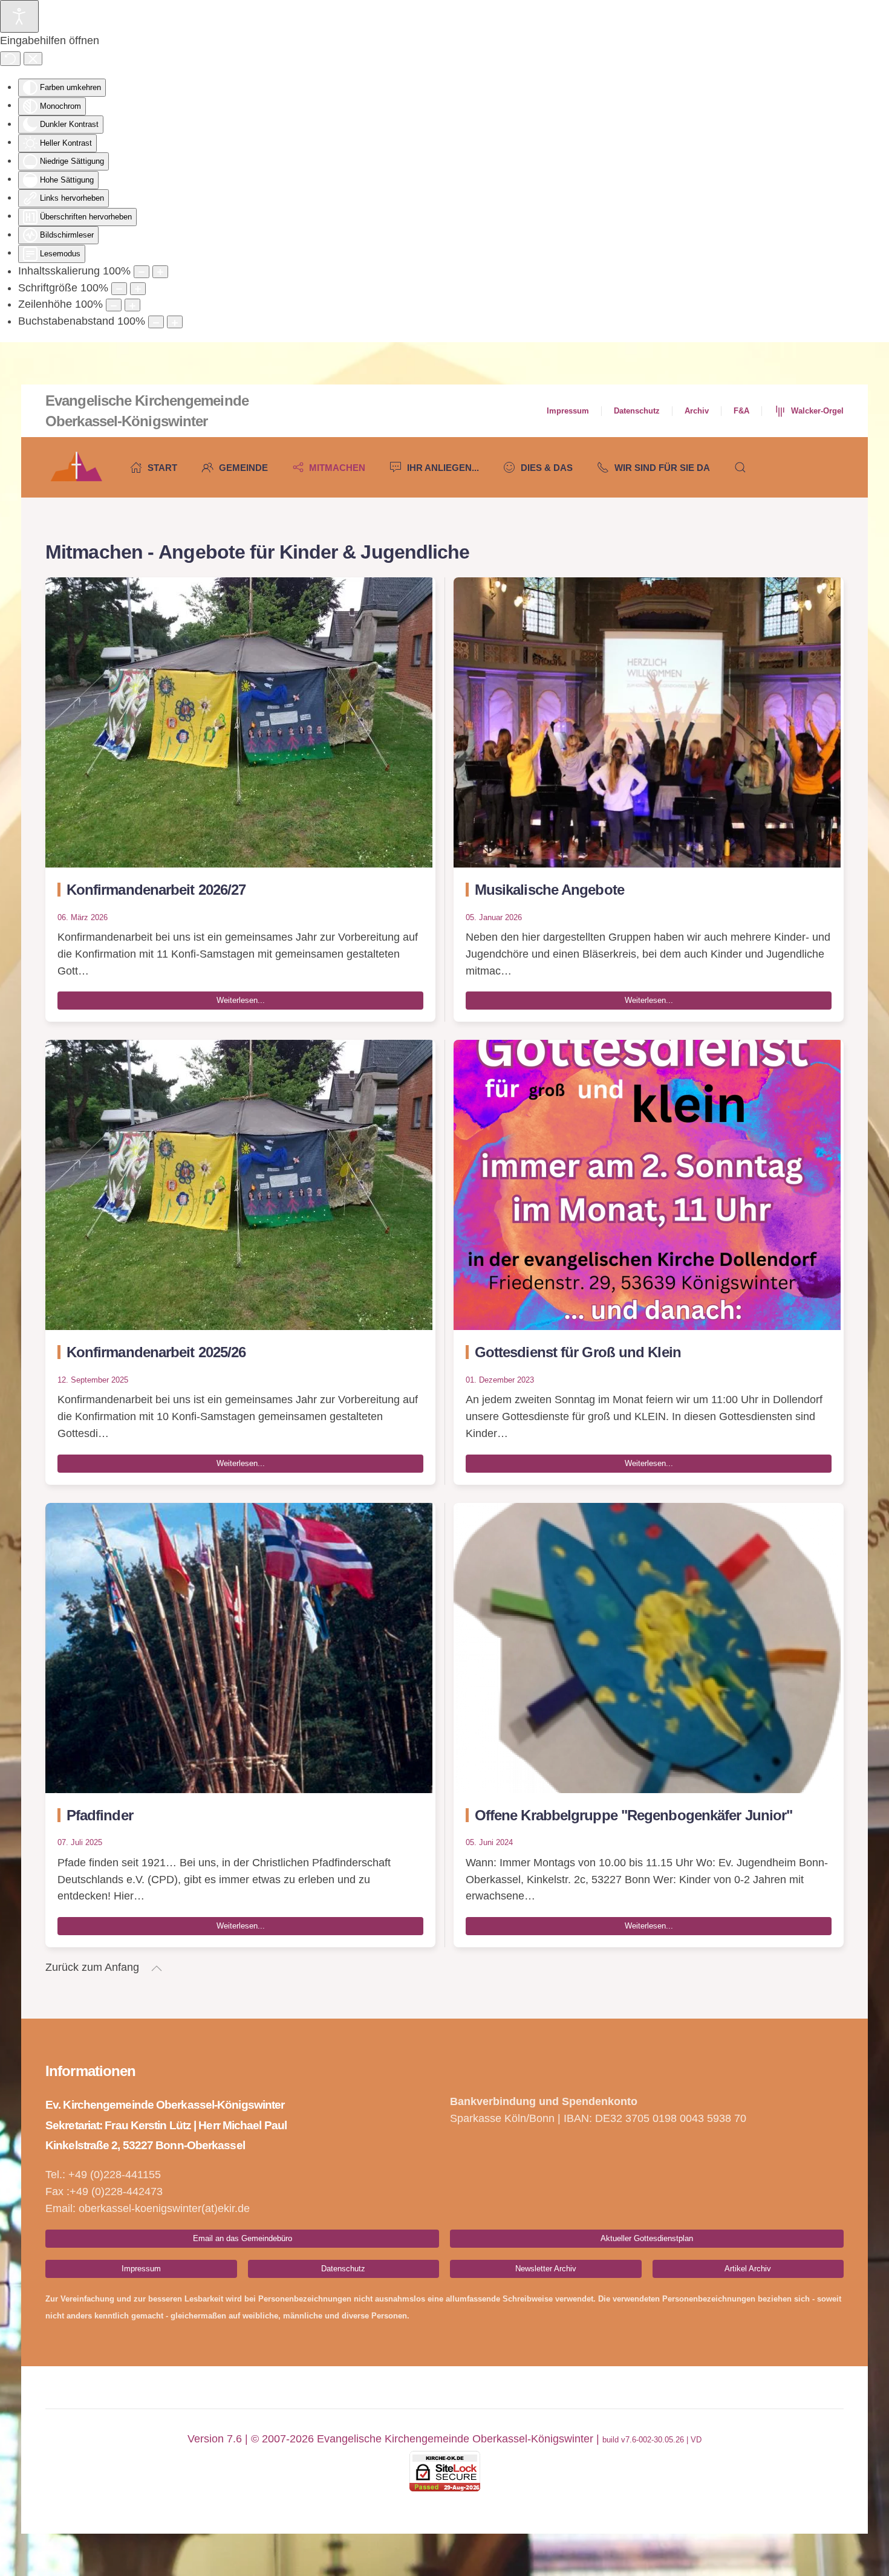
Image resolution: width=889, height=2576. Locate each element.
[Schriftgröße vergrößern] (138, 289)
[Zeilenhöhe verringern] (114, 305)
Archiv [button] (697, 411)
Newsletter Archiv (546, 2269)
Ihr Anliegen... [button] (443, 468)
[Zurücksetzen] (10, 59)
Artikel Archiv (748, 2269)
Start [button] (162, 468)
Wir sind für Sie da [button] (662, 468)
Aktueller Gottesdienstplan (647, 2238)
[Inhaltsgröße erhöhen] (160, 272)
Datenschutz (637, 411)
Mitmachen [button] (337, 468)
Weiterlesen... (241, 1000)
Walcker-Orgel (817, 411)
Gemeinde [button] (243, 468)
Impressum (568, 411)
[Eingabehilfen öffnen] (19, 16)
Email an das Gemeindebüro (243, 2238)
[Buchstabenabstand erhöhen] (175, 322)
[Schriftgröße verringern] (119, 289)
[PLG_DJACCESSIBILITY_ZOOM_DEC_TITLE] (142, 272)
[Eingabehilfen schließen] (33, 59)
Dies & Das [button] (547, 468)
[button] (740, 467)
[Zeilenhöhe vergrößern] (132, 305)
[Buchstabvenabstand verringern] (156, 322)
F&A (741, 411)
